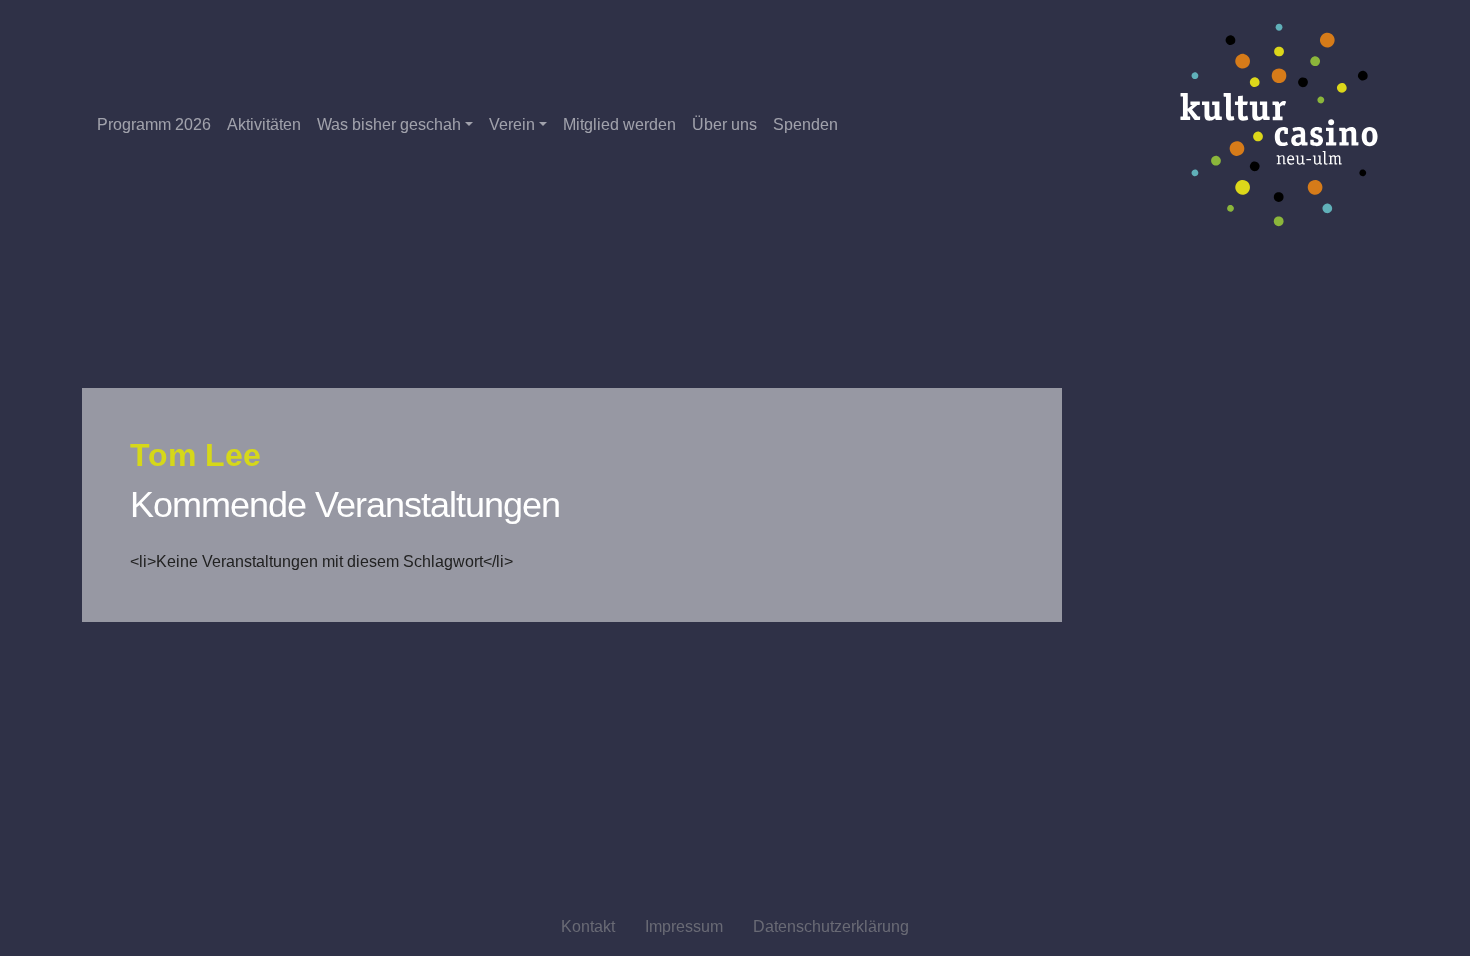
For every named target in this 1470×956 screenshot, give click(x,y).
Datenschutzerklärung (831, 926)
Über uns (724, 124)
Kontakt (588, 926)
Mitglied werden (619, 124)
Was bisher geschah (389, 124)
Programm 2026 (154, 124)
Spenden (805, 124)
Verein (512, 124)
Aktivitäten (264, 124)
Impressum (684, 926)
